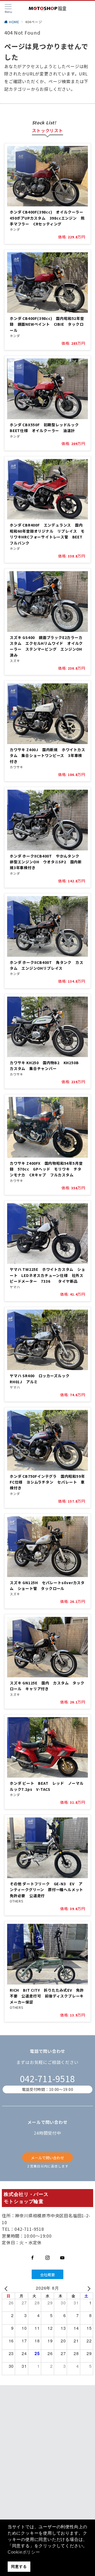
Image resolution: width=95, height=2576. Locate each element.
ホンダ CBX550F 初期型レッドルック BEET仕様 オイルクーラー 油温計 (46, 428)
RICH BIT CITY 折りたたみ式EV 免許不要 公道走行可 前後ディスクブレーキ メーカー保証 (49, 1996)
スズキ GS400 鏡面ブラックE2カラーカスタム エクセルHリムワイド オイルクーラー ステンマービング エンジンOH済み (46, 646)
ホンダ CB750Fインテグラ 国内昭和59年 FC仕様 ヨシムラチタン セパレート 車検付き (49, 1482)
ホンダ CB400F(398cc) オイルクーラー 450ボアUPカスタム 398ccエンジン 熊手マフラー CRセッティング (49, 218)
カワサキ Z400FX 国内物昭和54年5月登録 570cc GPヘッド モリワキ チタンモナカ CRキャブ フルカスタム (46, 1169)
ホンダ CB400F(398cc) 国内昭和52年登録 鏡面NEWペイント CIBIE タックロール (47, 324)
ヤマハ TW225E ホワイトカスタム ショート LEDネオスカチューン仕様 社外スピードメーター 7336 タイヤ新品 (47, 1275)
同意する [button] (19, 2566)
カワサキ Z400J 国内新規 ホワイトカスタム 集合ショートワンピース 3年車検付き (47, 756)
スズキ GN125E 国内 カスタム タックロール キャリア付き (47, 1686)
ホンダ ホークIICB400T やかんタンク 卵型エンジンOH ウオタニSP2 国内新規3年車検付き (46, 862)
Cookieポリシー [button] (24, 2552)
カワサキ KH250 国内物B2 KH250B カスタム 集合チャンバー (46, 1066)
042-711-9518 (47, 2078)
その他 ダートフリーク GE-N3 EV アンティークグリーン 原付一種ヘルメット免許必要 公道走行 (46, 1890)
